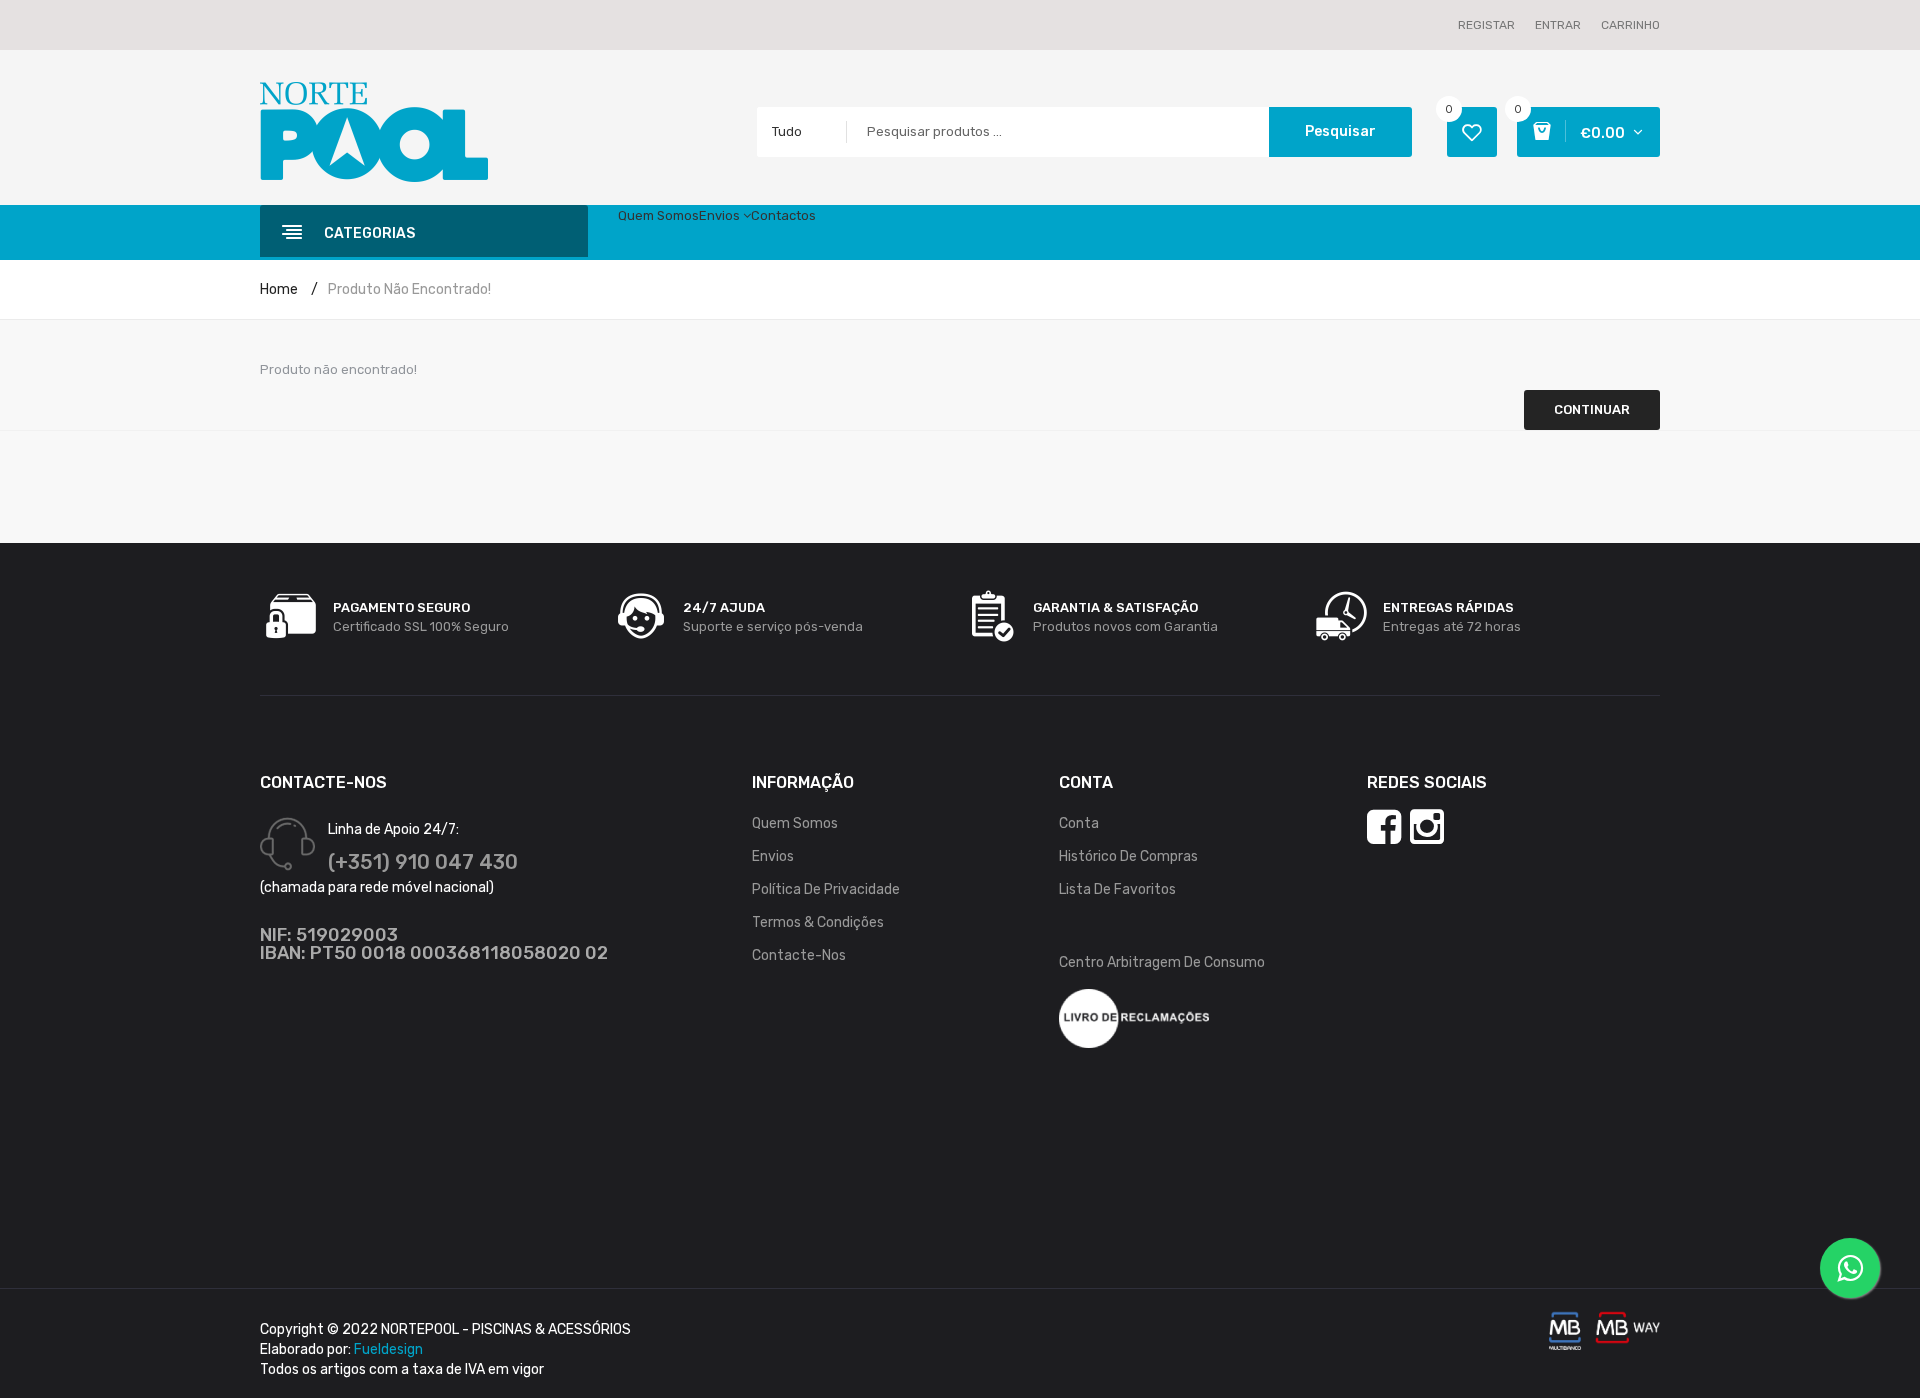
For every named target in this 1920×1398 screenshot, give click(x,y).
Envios (773, 856)
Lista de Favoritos (1117, 889)
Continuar (1592, 409)
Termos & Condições (818, 922)
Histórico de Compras (1128, 856)
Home (279, 289)
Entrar (1558, 25)
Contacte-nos (799, 955)
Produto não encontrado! (409, 289)
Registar (1486, 25)
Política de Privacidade (826, 889)
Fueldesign (388, 1349)
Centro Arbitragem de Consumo (1162, 962)
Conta (1079, 823)
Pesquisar (1340, 131)
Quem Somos (795, 823)
